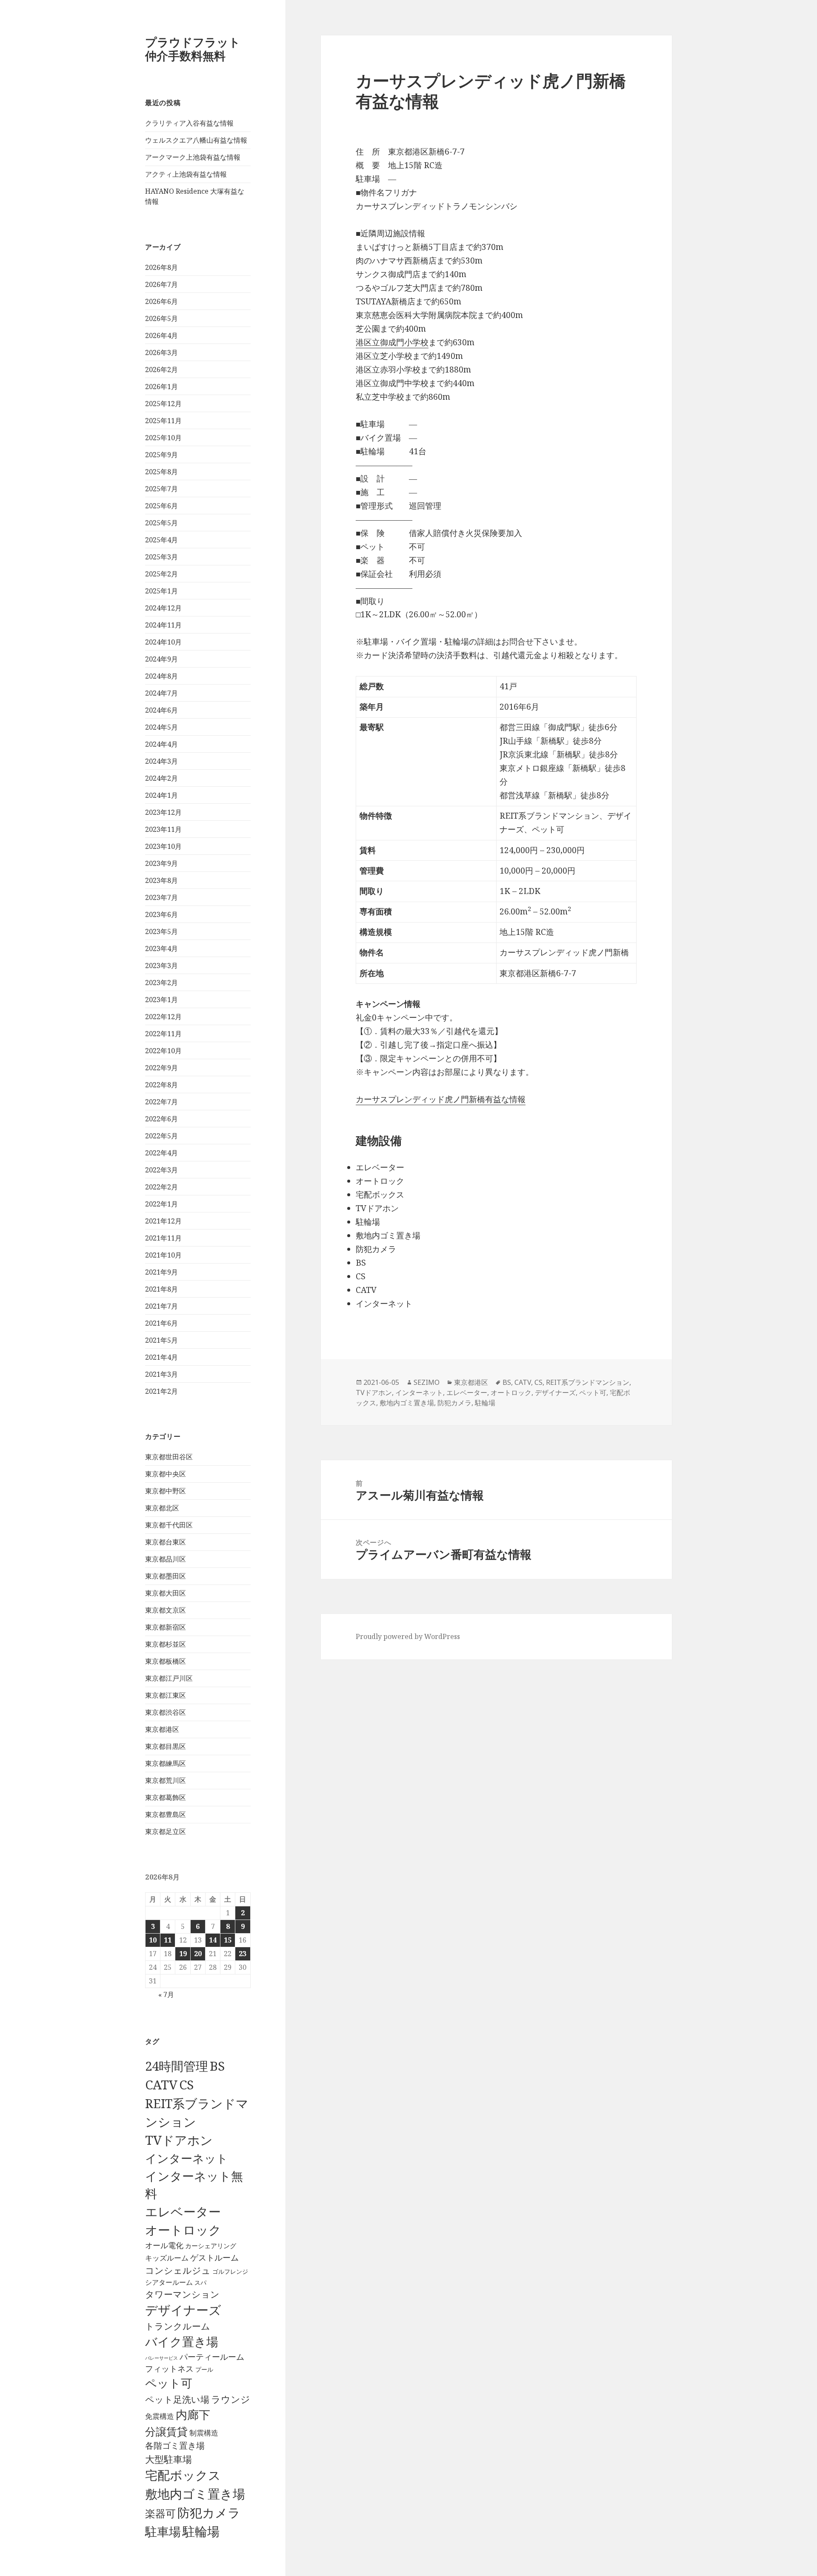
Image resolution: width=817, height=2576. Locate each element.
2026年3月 (161, 352)
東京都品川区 (166, 1559)
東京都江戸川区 (169, 1678)
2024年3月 (161, 761)
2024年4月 (161, 744)
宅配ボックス (183, 2475)
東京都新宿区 (166, 1627)
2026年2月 (161, 370)
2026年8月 (161, 267)
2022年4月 (161, 1153)
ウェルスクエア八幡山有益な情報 (196, 140)
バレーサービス (161, 2358)
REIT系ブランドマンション (588, 1382)
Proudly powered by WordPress (408, 1636)
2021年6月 (161, 1323)
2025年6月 (161, 506)
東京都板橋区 (166, 1661)
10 (153, 1940)
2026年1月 (161, 387)
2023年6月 (161, 914)
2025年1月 (161, 591)
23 (243, 1954)
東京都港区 (162, 1729)
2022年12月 (163, 1017)
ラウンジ (231, 2399)
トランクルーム (178, 2326)
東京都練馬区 (166, 1763)
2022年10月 (163, 1051)
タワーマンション (182, 2294)
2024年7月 (161, 693)
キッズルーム (167, 2258)
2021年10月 (163, 1255)
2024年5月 (161, 727)
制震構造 (204, 2433)
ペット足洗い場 (177, 2399)
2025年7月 (161, 489)
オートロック (183, 2230)
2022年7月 (161, 1102)
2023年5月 (161, 931)
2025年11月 (163, 421)
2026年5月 (161, 318)
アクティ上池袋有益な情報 (186, 174)
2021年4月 (161, 1357)
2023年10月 (163, 846)
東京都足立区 (166, 1831)
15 (228, 1940)
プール (204, 2369)
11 (168, 1940)
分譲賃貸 (166, 2431)
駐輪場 (201, 2531)
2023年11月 (163, 829)
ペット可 (169, 2383)
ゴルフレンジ (230, 2271)
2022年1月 (161, 1204)
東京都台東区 (166, 1542)
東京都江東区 (166, 1695)
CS (186, 2085)
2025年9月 (161, 455)
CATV (161, 2085)
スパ (200, 2282)
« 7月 (166, 1994)
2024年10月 (163, 642)
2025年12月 (163, 404)
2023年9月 (161, 863)
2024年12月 (163, 608)
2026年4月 (161, 335)
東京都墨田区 (166, 1576)
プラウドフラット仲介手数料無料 (193, 49)
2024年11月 (163, 625)
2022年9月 (161, 1068)
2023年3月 (161, 966)
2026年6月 (161, 301)
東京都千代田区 (169, 1525)
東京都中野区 (166, 1491)
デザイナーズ (183, 2310)
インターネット (187, 2158)
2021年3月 (161, 1374)
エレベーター (183, 2212)
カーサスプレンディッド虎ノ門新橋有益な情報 (441, 1099)
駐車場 (163, 2532)
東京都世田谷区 (169, 1457)
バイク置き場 (182, 2341)
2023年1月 (161, 1000)
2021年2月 (161, 1391)
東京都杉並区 (166, 1644)
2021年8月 (161, 1289)
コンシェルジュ (178, 2270)
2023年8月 (161, 880)
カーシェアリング (211, 2246)
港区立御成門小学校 (392, 342)
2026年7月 (161, 284)
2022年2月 (161, 1187)
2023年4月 (161, 948)
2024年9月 (161, 659)
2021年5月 (161, 1340)
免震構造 (160, 2416)
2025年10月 (163, 438)
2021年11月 (163, 1238)
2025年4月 (161, 540)
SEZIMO (427, 1382)
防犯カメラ (209, 2513)
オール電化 (164, 2245)
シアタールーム (169, 2282)
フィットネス (169, 2368)
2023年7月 (161, 897)
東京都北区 (162, 1508)
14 (213, 1940)
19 (183, 1954)
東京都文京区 (166, 1610)
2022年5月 (161, 1136)
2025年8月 (161, 472)
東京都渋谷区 (166, 1712)
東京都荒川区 (166, 1780)
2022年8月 (161, 1085)
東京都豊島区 (166, 1814)
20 (198, 1954)
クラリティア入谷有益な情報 (189, 123)
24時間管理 (177, 2066)
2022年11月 (163, 1034)
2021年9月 (161, 1272)
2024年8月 (161, 676)
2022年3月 (161, 1170)
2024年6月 (161, 710)
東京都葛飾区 (166, 1797)
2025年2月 (161, 574)
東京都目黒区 (166, 1746)
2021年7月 (161, 1306)
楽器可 (160, 2513)
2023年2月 (161, 983)
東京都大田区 (166, 1593)
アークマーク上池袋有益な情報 (193, 157)
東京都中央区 (166, 1474)
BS (217, 2066)
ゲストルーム (214, 2258)
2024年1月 (161, 795)
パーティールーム (212, 2357)
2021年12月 (163, 1221)
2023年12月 (163, 812)
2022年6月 (161, 1119)
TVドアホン (179, 2140)
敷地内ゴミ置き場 (195, 2494)
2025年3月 (161, 557)
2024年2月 (161, 778)
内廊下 (193, 2415)
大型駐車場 (169, 2459)
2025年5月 (161, 523)
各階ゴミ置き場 (175, 2446)
